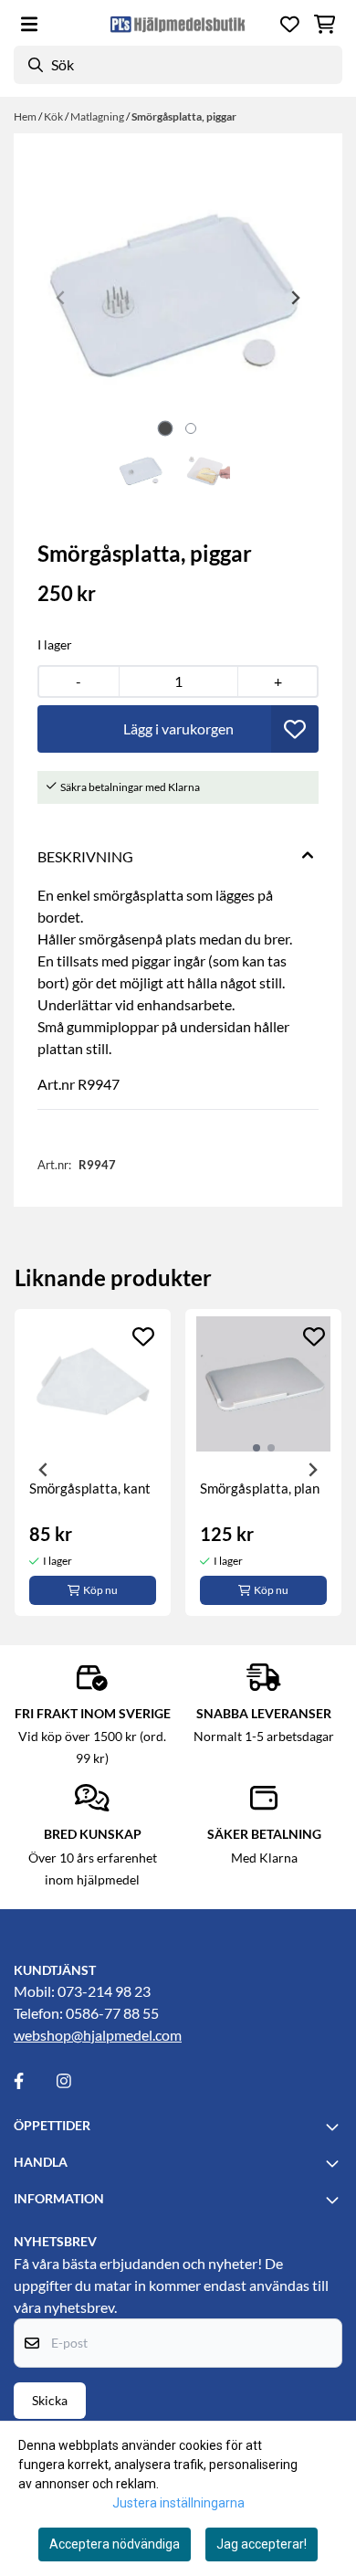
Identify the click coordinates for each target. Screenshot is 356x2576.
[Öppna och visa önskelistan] (290, 24)
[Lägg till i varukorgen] (178, 729)
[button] (295, 729)
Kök (54, 116)
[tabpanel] (93, 1462)
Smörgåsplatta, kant (90, 1488)
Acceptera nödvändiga (115, 2544)
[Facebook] (34, 2081)
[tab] (166, 428)
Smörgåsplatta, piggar (184, 116)
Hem (26, 116)
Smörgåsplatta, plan (260, 1488)
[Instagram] (77, 2081)
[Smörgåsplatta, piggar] (178, 298)
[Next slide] (295, 298)
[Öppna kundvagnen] (325, 24)
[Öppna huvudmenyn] (29, 24)
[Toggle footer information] (335, 2127)
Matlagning (98, 116)
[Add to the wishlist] (143, 1336)
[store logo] (178, 24)
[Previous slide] (61, 298)
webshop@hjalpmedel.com (98, 2035)
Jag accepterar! (262, 2544)
